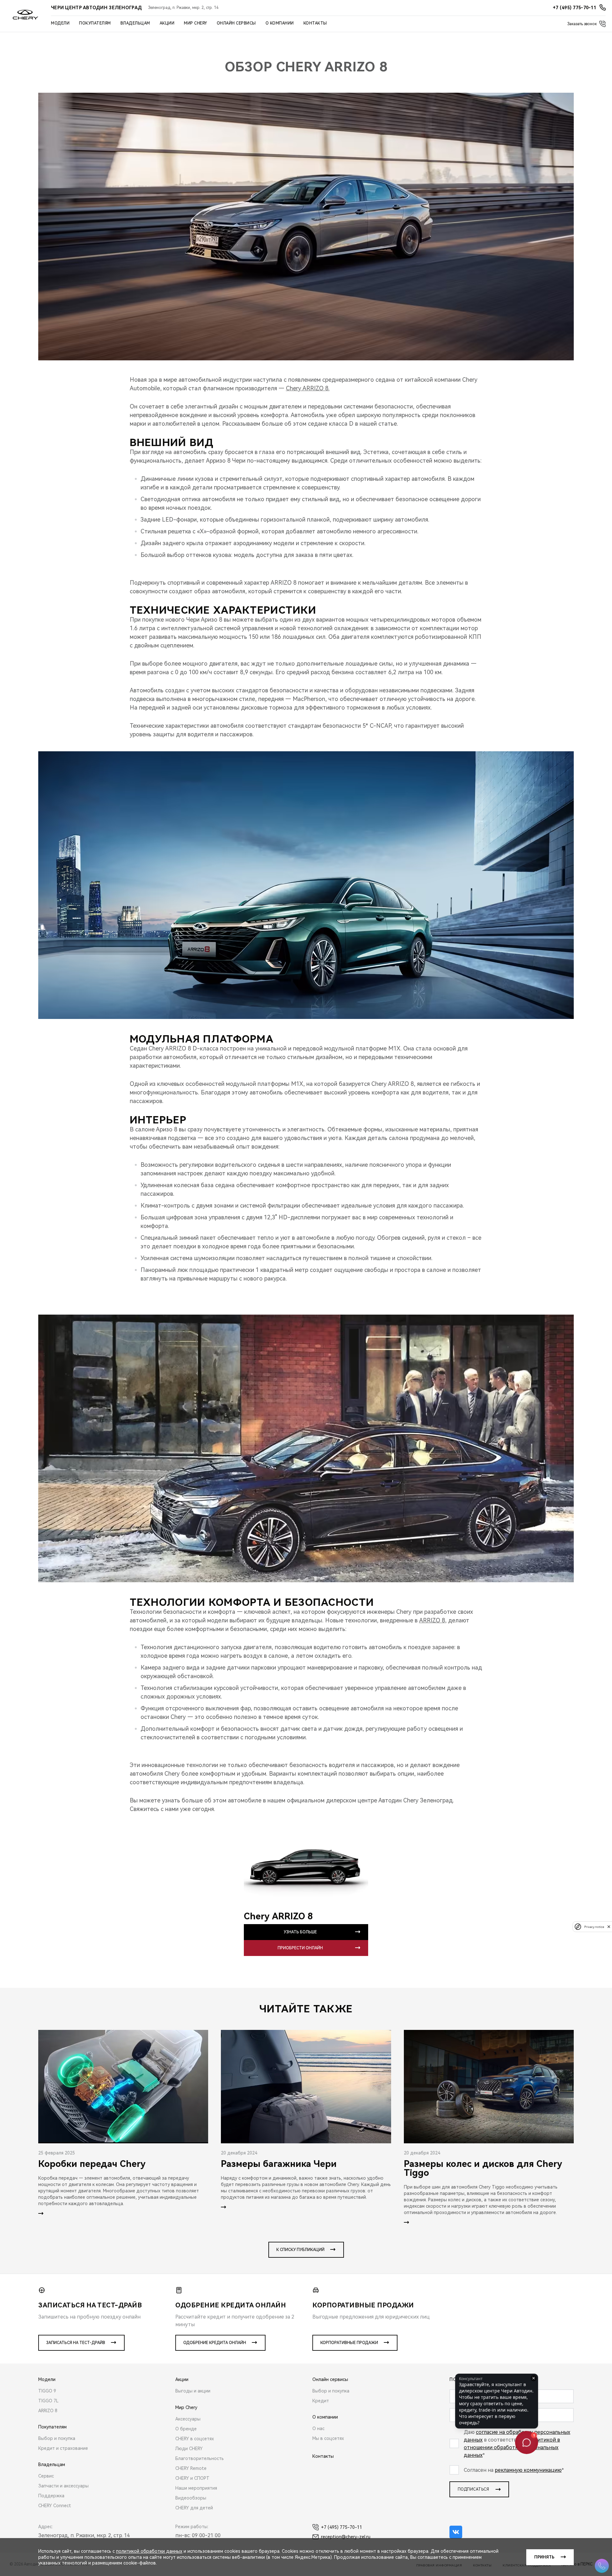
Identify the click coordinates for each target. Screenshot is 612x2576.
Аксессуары (188, 2419)
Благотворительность (200, 2458)
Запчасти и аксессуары (63, 2486)
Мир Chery (196, 23)
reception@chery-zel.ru (346, 2537)
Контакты (315, 23)
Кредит (321, 2401)
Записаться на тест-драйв (76, 2343)
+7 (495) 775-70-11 (342, 2527)
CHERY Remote (191, 2468)
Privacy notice (594, 1927)
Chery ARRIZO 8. (308, 388)
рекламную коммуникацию (528, 2470)
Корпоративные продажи (349, 2343)
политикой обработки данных (149, 2551)
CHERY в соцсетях (195, 2439)
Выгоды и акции (193, 2391)
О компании (280, 23)
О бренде (186, 2429)
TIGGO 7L (48, 2401)
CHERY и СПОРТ (192, 2478)
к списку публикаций (300, 2250)
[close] (609, 1927)
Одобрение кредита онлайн (215, 2343)
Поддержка (51, 2496)
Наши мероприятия (196, 2488)
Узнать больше (300, 1932)
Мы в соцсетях (328, 2438)
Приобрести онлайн (300, 1948)
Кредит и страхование (63, 2448)
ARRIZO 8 (432, 1620)
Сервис (46, 2476)
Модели (60, 23)
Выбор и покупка (57, 2438)
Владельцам (135, 23)
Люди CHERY (189, 2449)
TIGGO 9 (47, 2391)
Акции (167, 23)
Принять (544, 2557)
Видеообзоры (191, 2498)
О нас (318, 2428)
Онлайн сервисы (236, 23)
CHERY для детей (194, 2508)
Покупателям (95, 23)
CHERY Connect (55, 2506)
